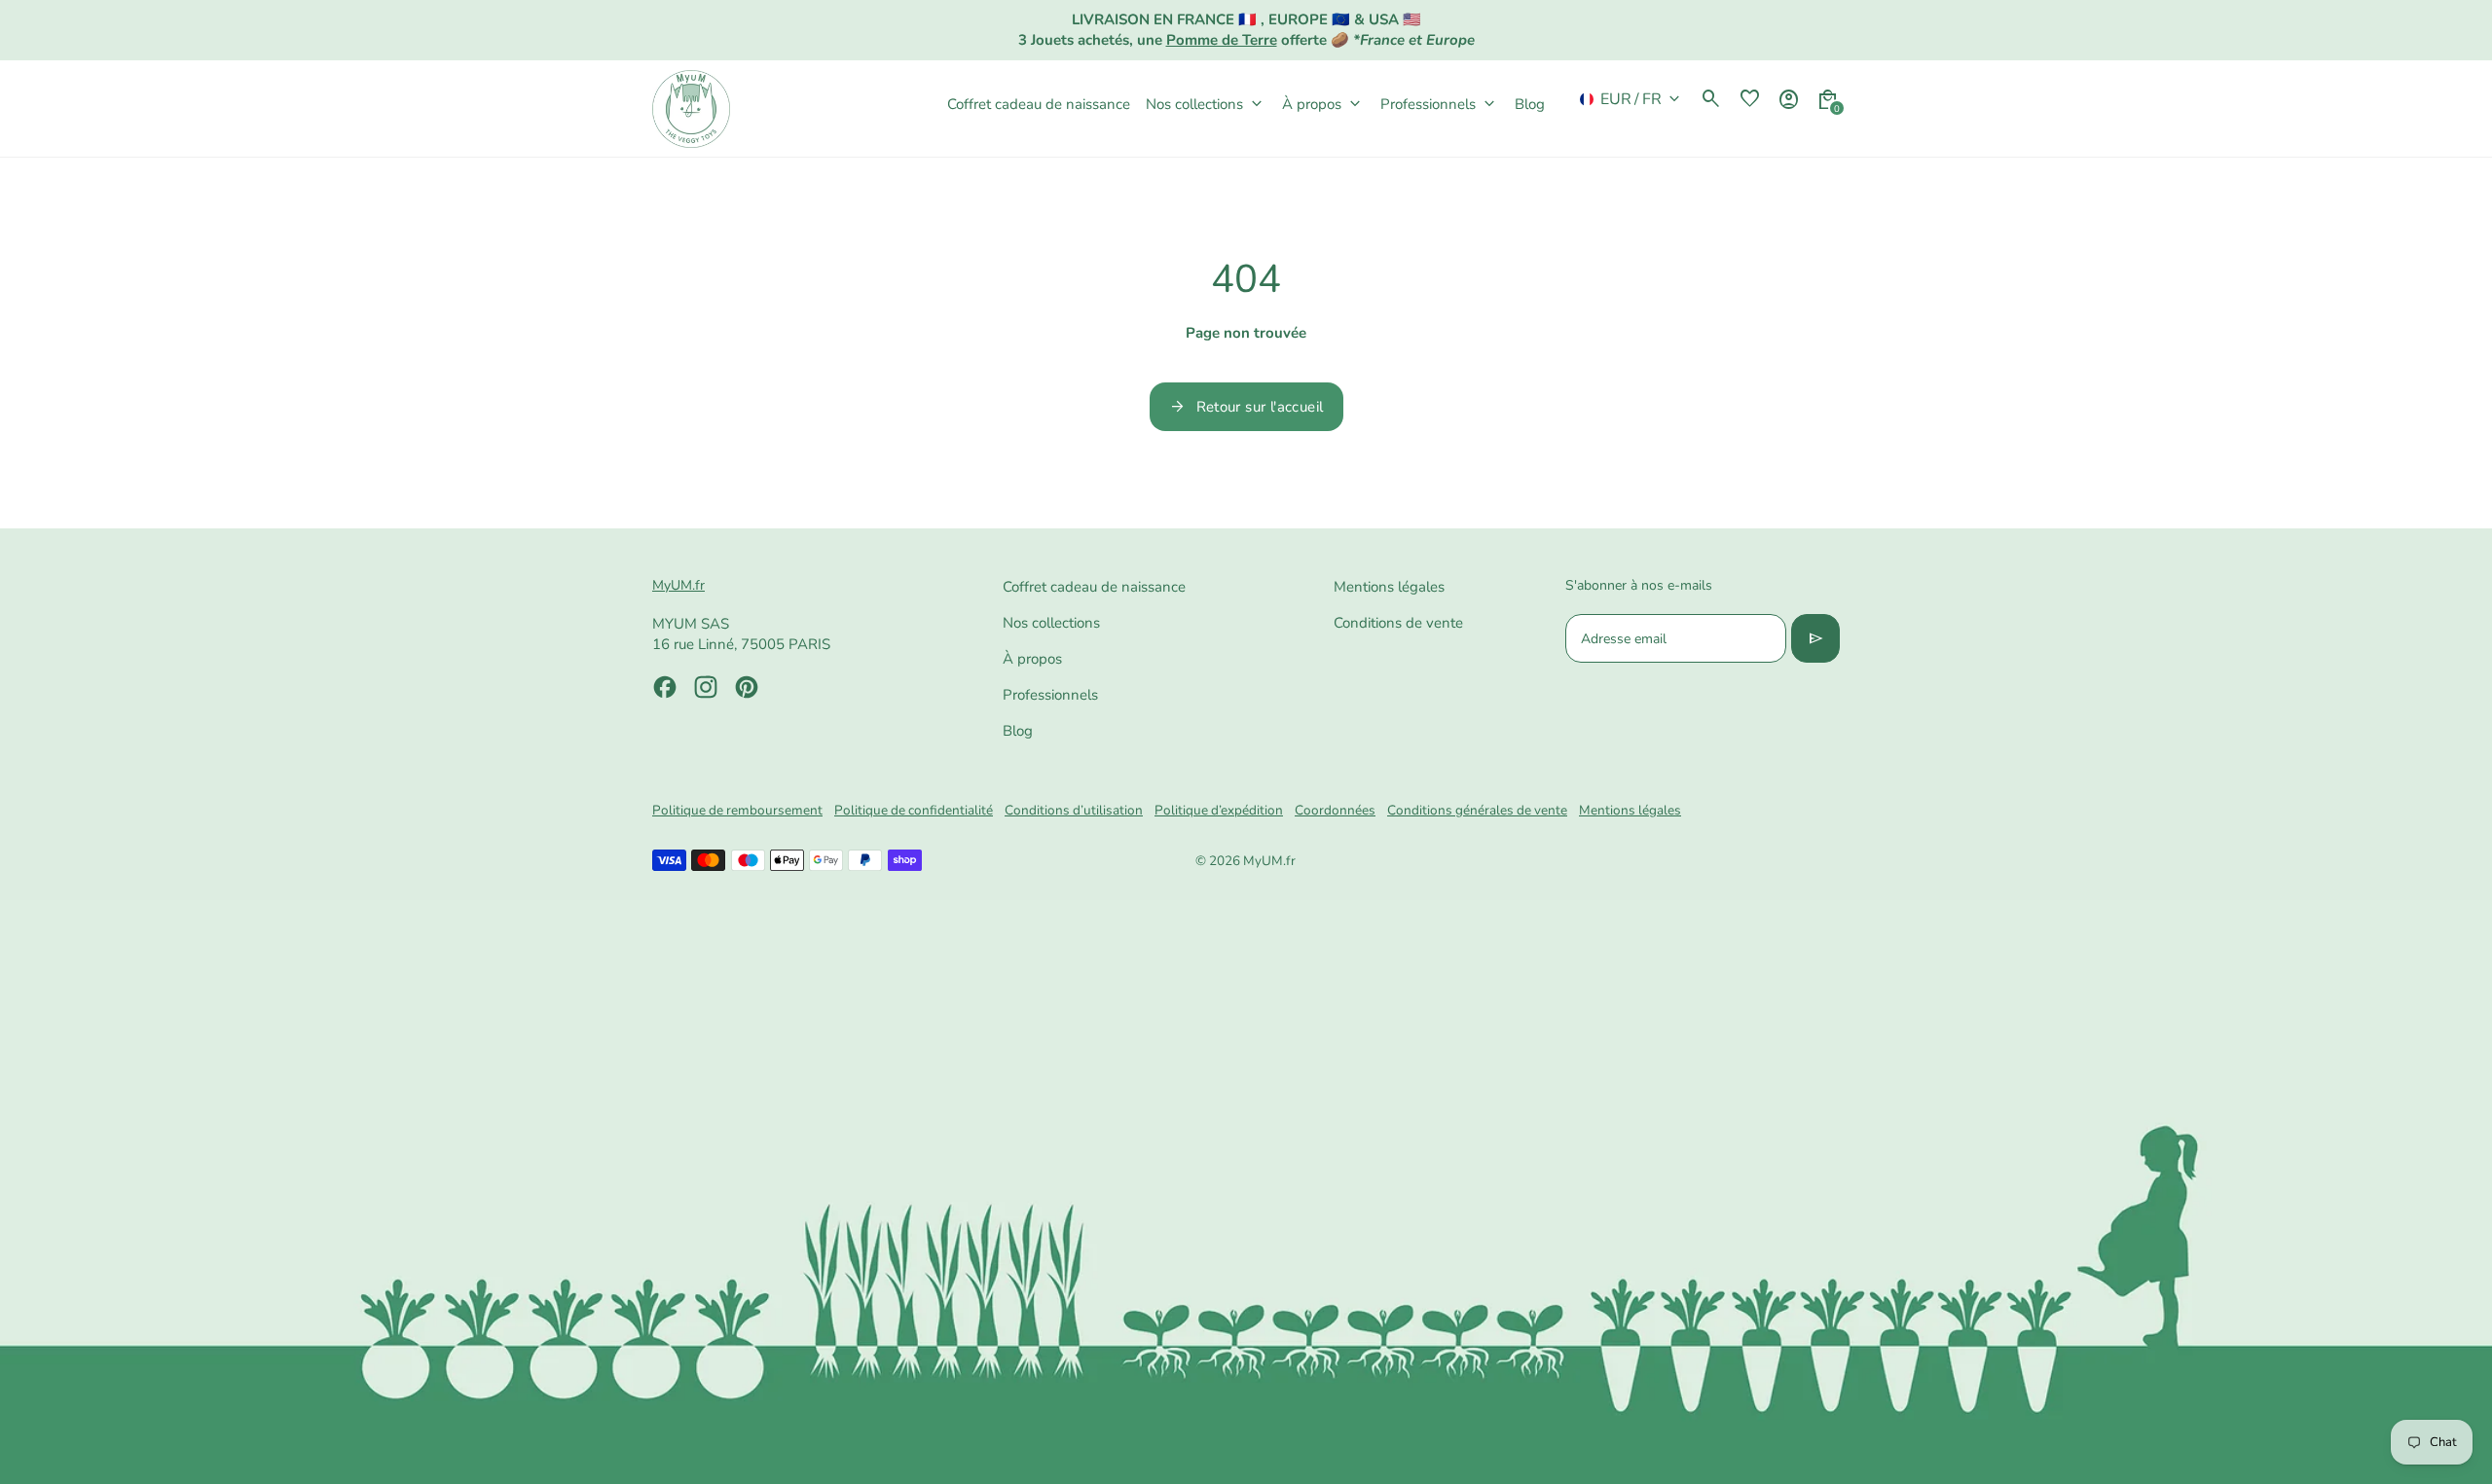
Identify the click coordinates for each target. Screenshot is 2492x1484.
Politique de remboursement (737, 810)
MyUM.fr (1269, 861)
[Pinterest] (747, 687)
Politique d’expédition (1219, 810)
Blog (1018, 731)
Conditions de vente (1398, 623)
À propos (1032, 659)
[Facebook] (665, 687)
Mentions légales (1389, 587)
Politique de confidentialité (914, 810)
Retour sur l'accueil (1246, 407)
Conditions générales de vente (1477, 810)
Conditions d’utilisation (1074, 810)
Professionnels (1050, 695)
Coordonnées (1335, 810)
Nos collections (1051, 623)
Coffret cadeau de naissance (1094, 587)
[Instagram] (706, 687)
